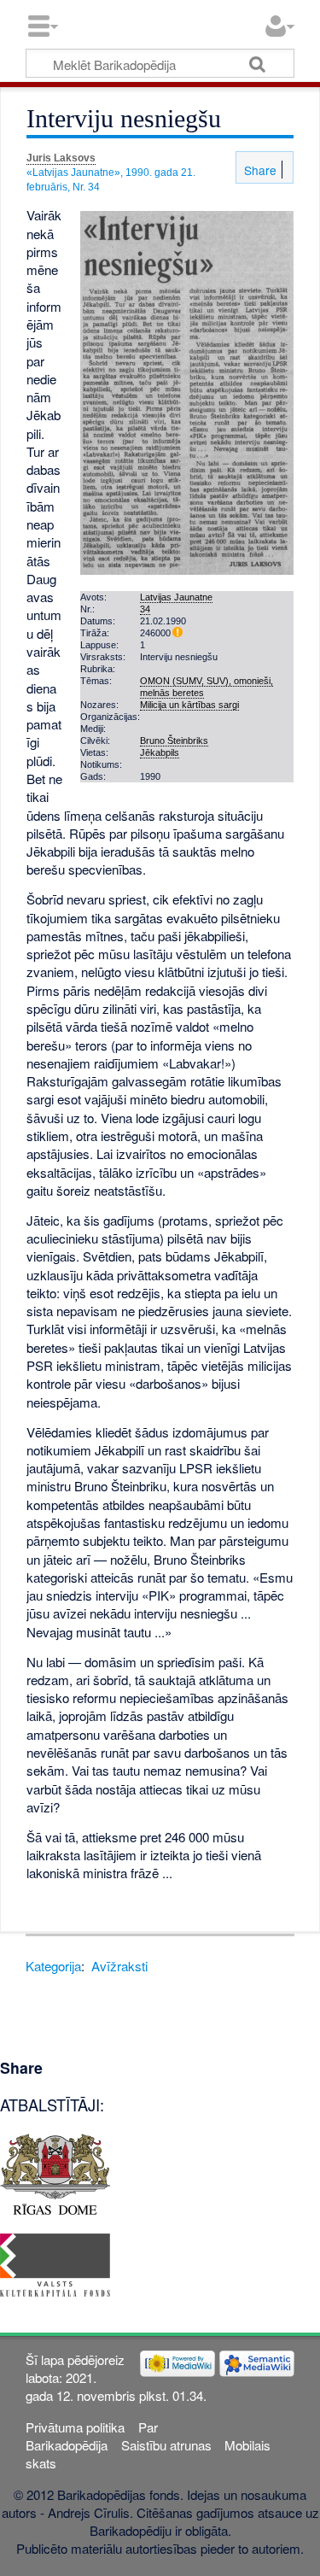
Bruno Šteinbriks (174, 741)
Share (259, 170)
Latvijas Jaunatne (176, 597)
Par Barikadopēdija (91, 2436)
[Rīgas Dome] (55, 2172)
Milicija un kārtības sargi (189, 705)
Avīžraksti (119, 1966)
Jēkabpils (160, 752)
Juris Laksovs (61, 158)
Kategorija (53, 1966)
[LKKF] (55, 2263)
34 (145, 609)
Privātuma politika (75, 2427)
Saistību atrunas (166, 2445)
